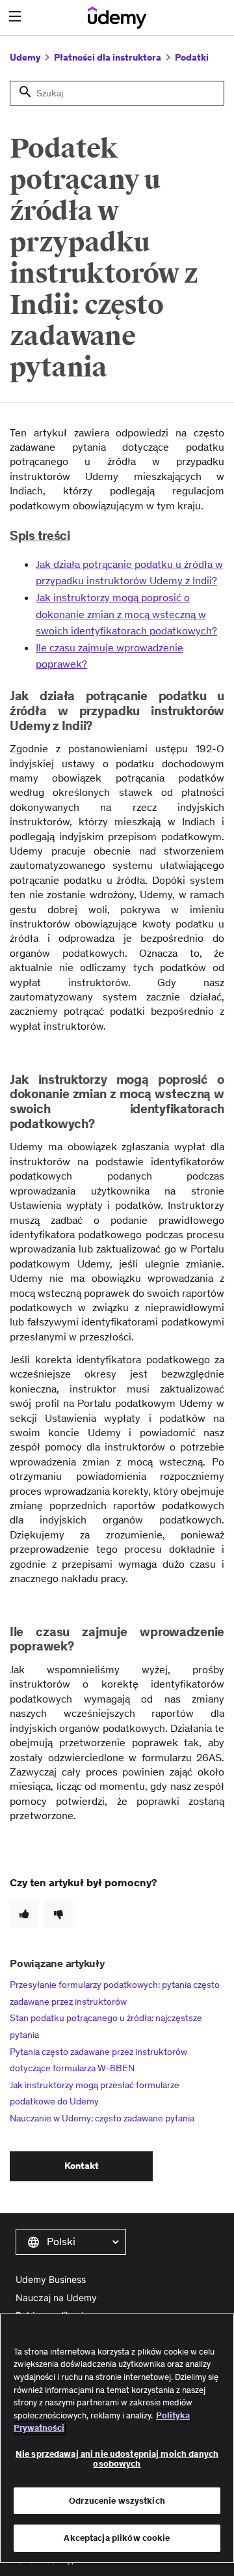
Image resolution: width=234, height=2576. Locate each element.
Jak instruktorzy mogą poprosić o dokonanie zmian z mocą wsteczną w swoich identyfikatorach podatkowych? (126, 614)
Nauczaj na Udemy (56, 2298)
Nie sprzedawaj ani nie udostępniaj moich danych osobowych (117, 2459)
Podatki (192, 57)
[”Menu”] (17, 17)
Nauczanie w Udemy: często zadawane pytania (102, 2118)
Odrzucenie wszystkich (117, 2501)
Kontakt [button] (82, 2166)
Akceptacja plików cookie (117, 2538)
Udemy (25, 57)
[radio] (24, 1914)
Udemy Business (51, 2279)
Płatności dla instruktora (108, 57)
